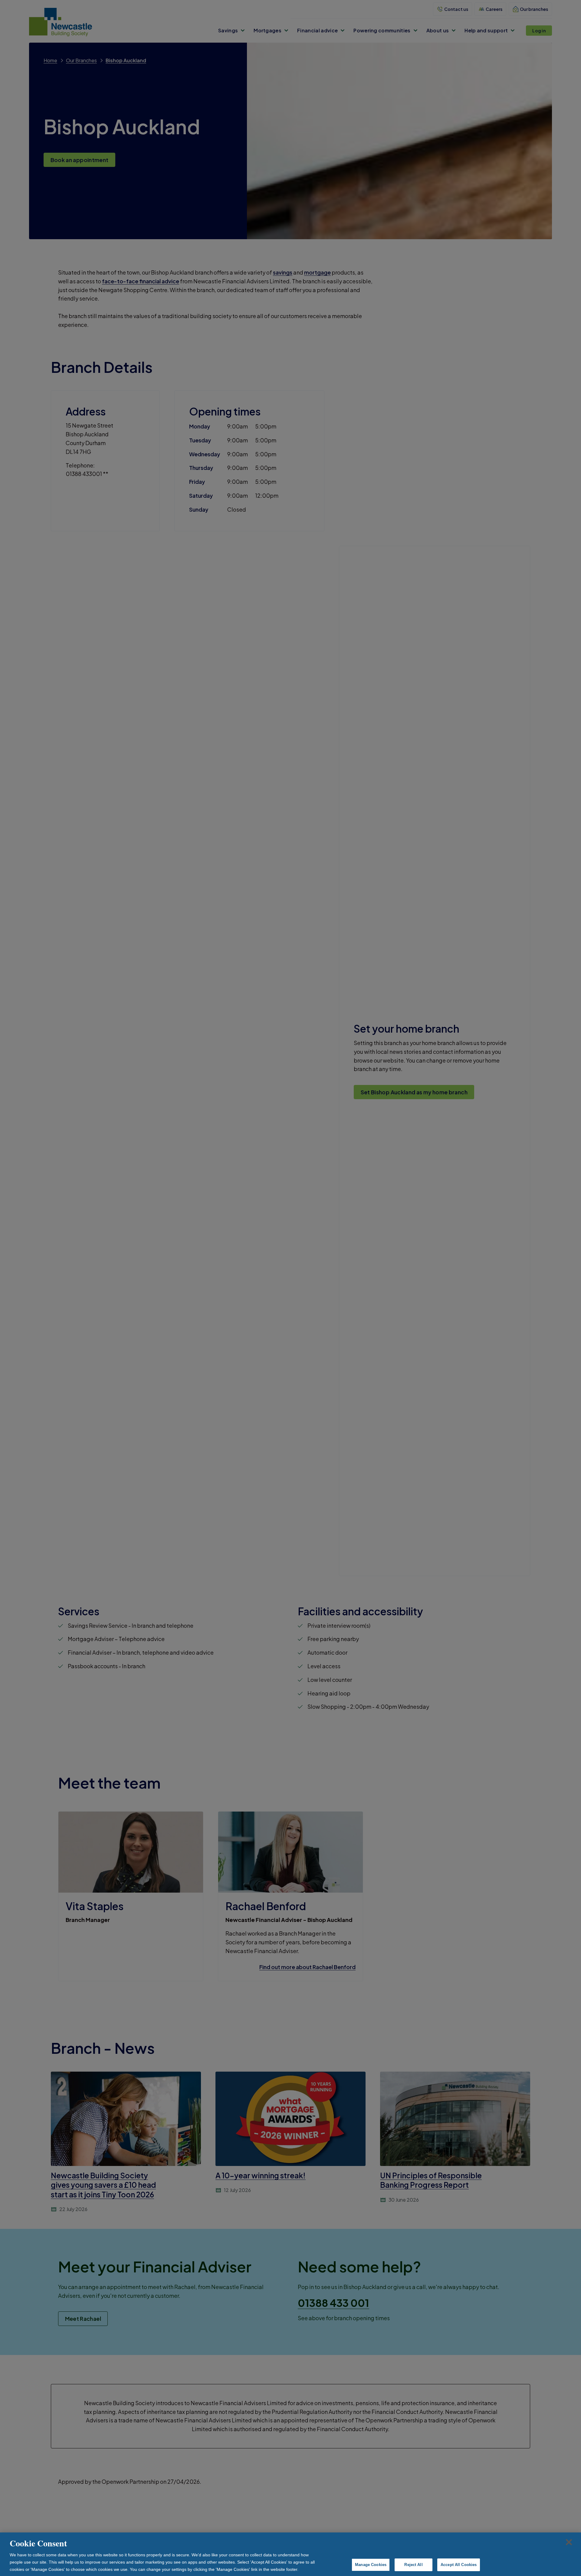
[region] (290, 2554)
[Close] (569, 2542)
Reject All (413, 2565)
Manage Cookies (371, 2565)
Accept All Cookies (459, 2565)
